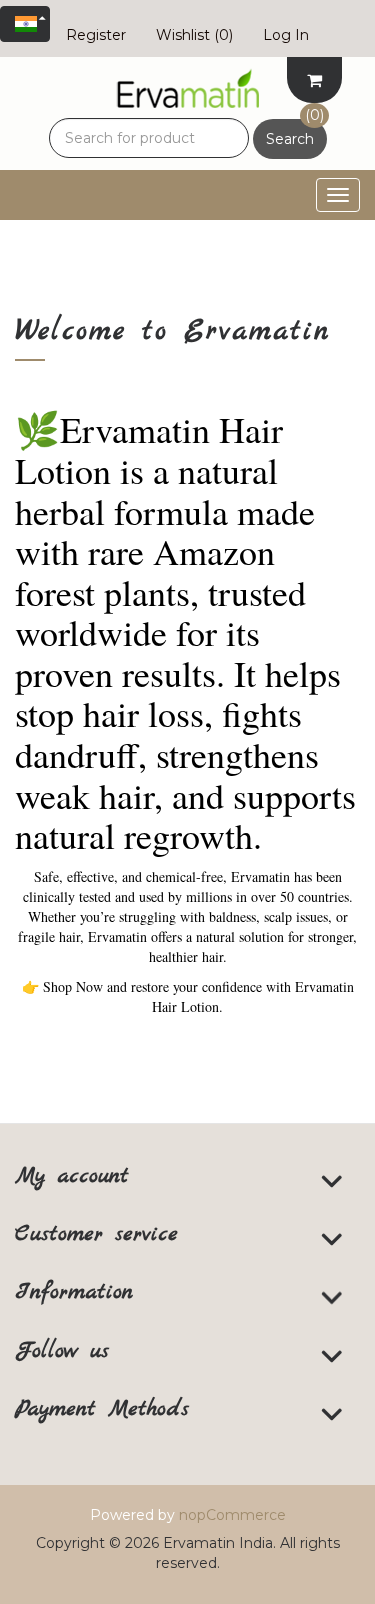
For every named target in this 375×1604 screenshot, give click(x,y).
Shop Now (62, 986)
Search (290, 139)
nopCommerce (232, 1515)
